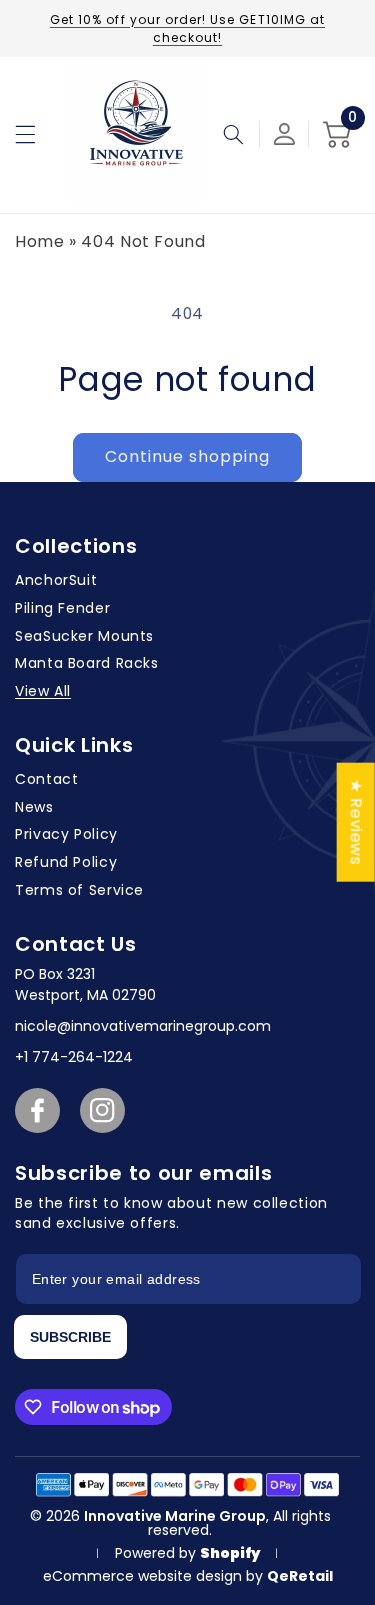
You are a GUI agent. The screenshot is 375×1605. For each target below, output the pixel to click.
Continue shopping (188, 456)
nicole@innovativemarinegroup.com (143, 1026)
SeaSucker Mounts (84, 636)
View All (43, 691)
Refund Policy (66, 862)
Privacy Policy (66, 834)
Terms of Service (79, 890)
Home (40, 241)
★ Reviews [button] (356, 821)
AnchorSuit (56, 580)
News (34, 807)
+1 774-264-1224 (74, 1057)
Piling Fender (62, 608)
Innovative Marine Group (175, 1516)
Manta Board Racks (87, 663)
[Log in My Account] (284, 134)
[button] (25, 134)
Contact (46, 779)
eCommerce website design (144, 1576)
